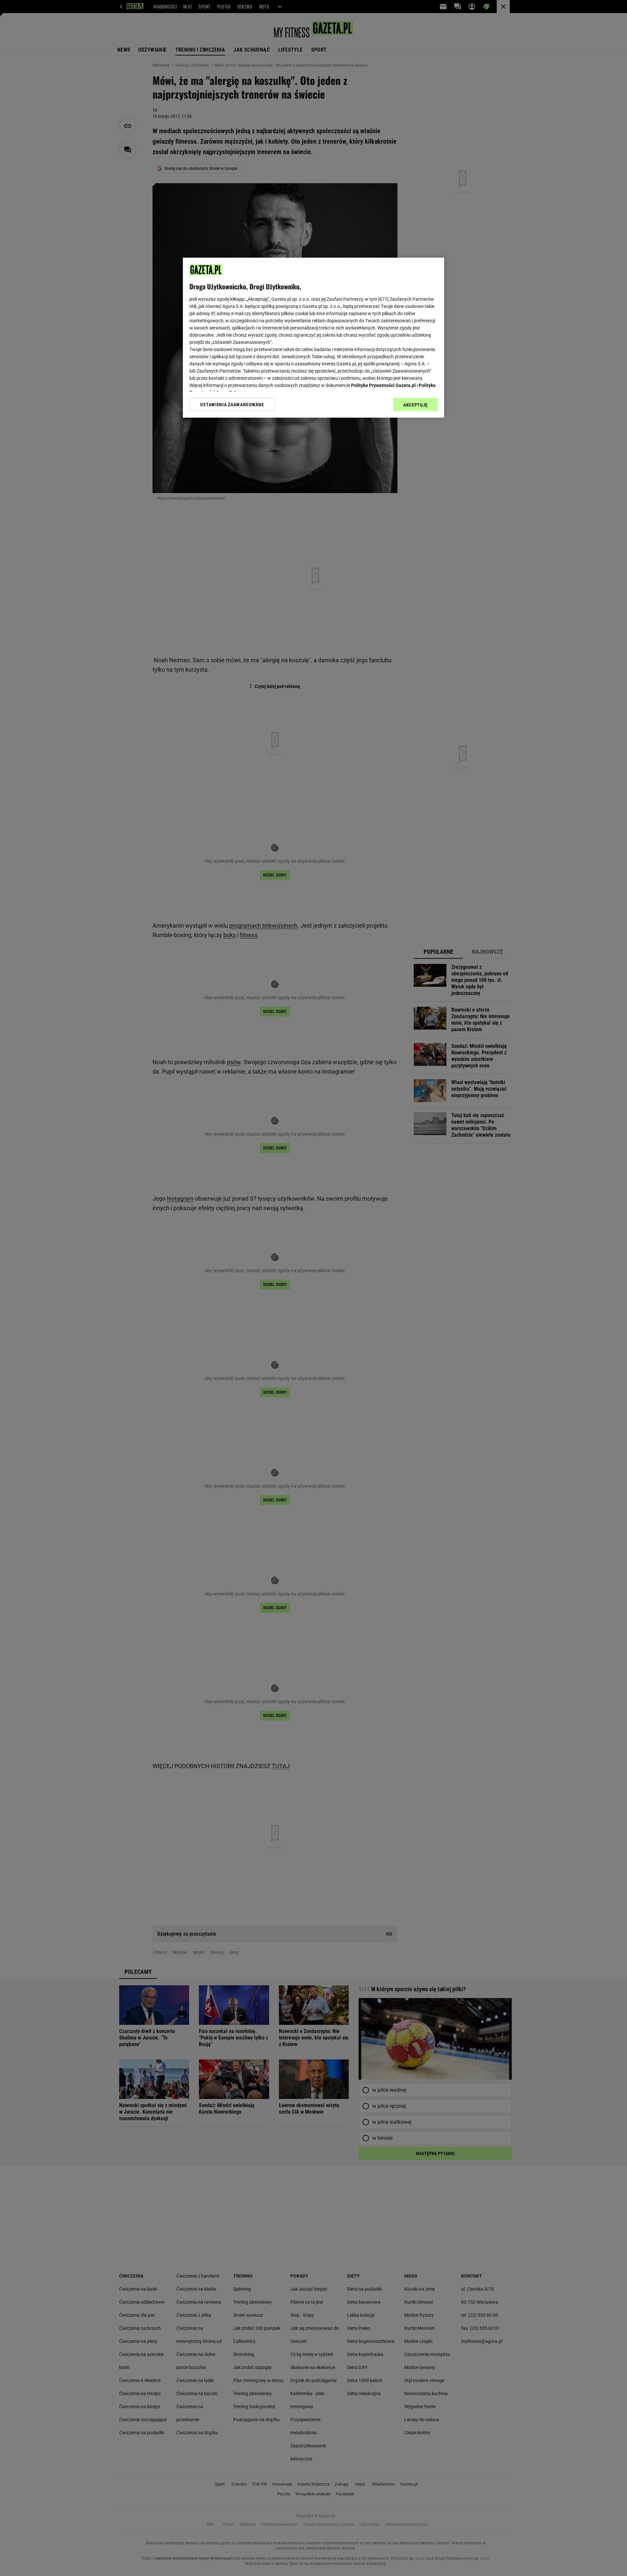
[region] (313, 338)
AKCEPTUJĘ (416, 405)
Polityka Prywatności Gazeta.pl (383, 385)
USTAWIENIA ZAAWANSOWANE (232, 405)
